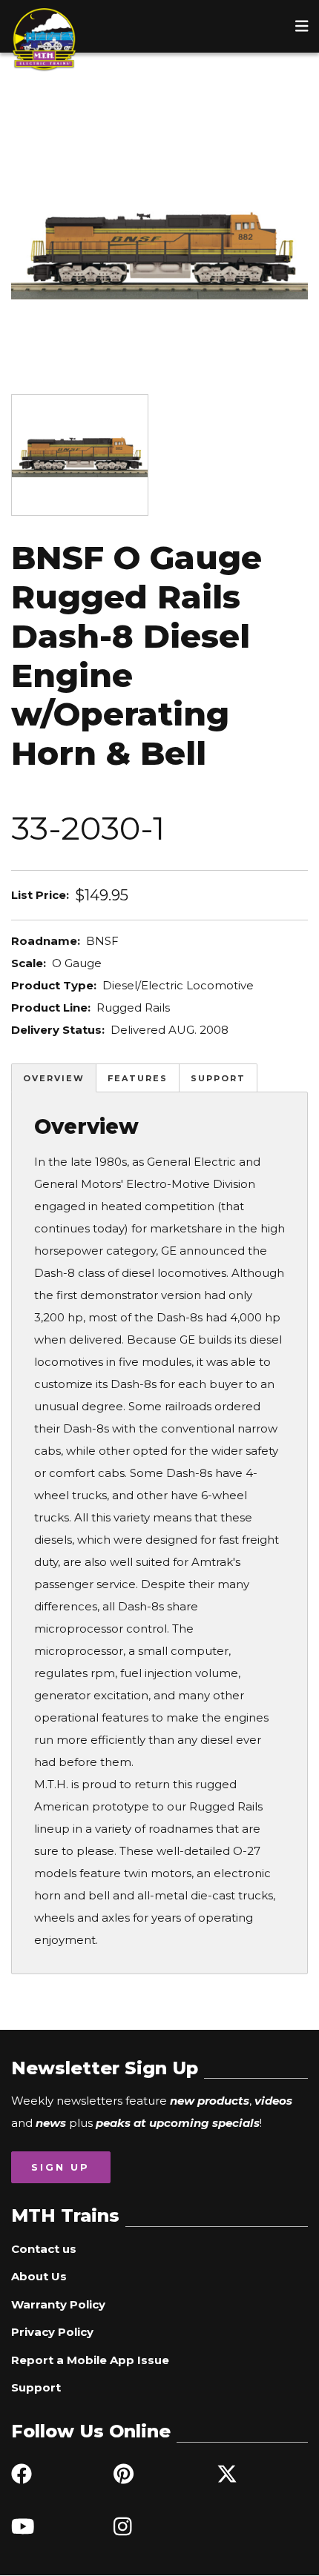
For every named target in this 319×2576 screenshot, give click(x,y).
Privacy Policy (52, 2332)
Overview (54, 1078)
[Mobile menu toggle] (302, 26)
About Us (39, 2276)
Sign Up (60, 2167)
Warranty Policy (58, 2304)
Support (218, 1078)
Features (138, 1078)
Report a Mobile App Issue (90, 2360)
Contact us (44, 2249)
